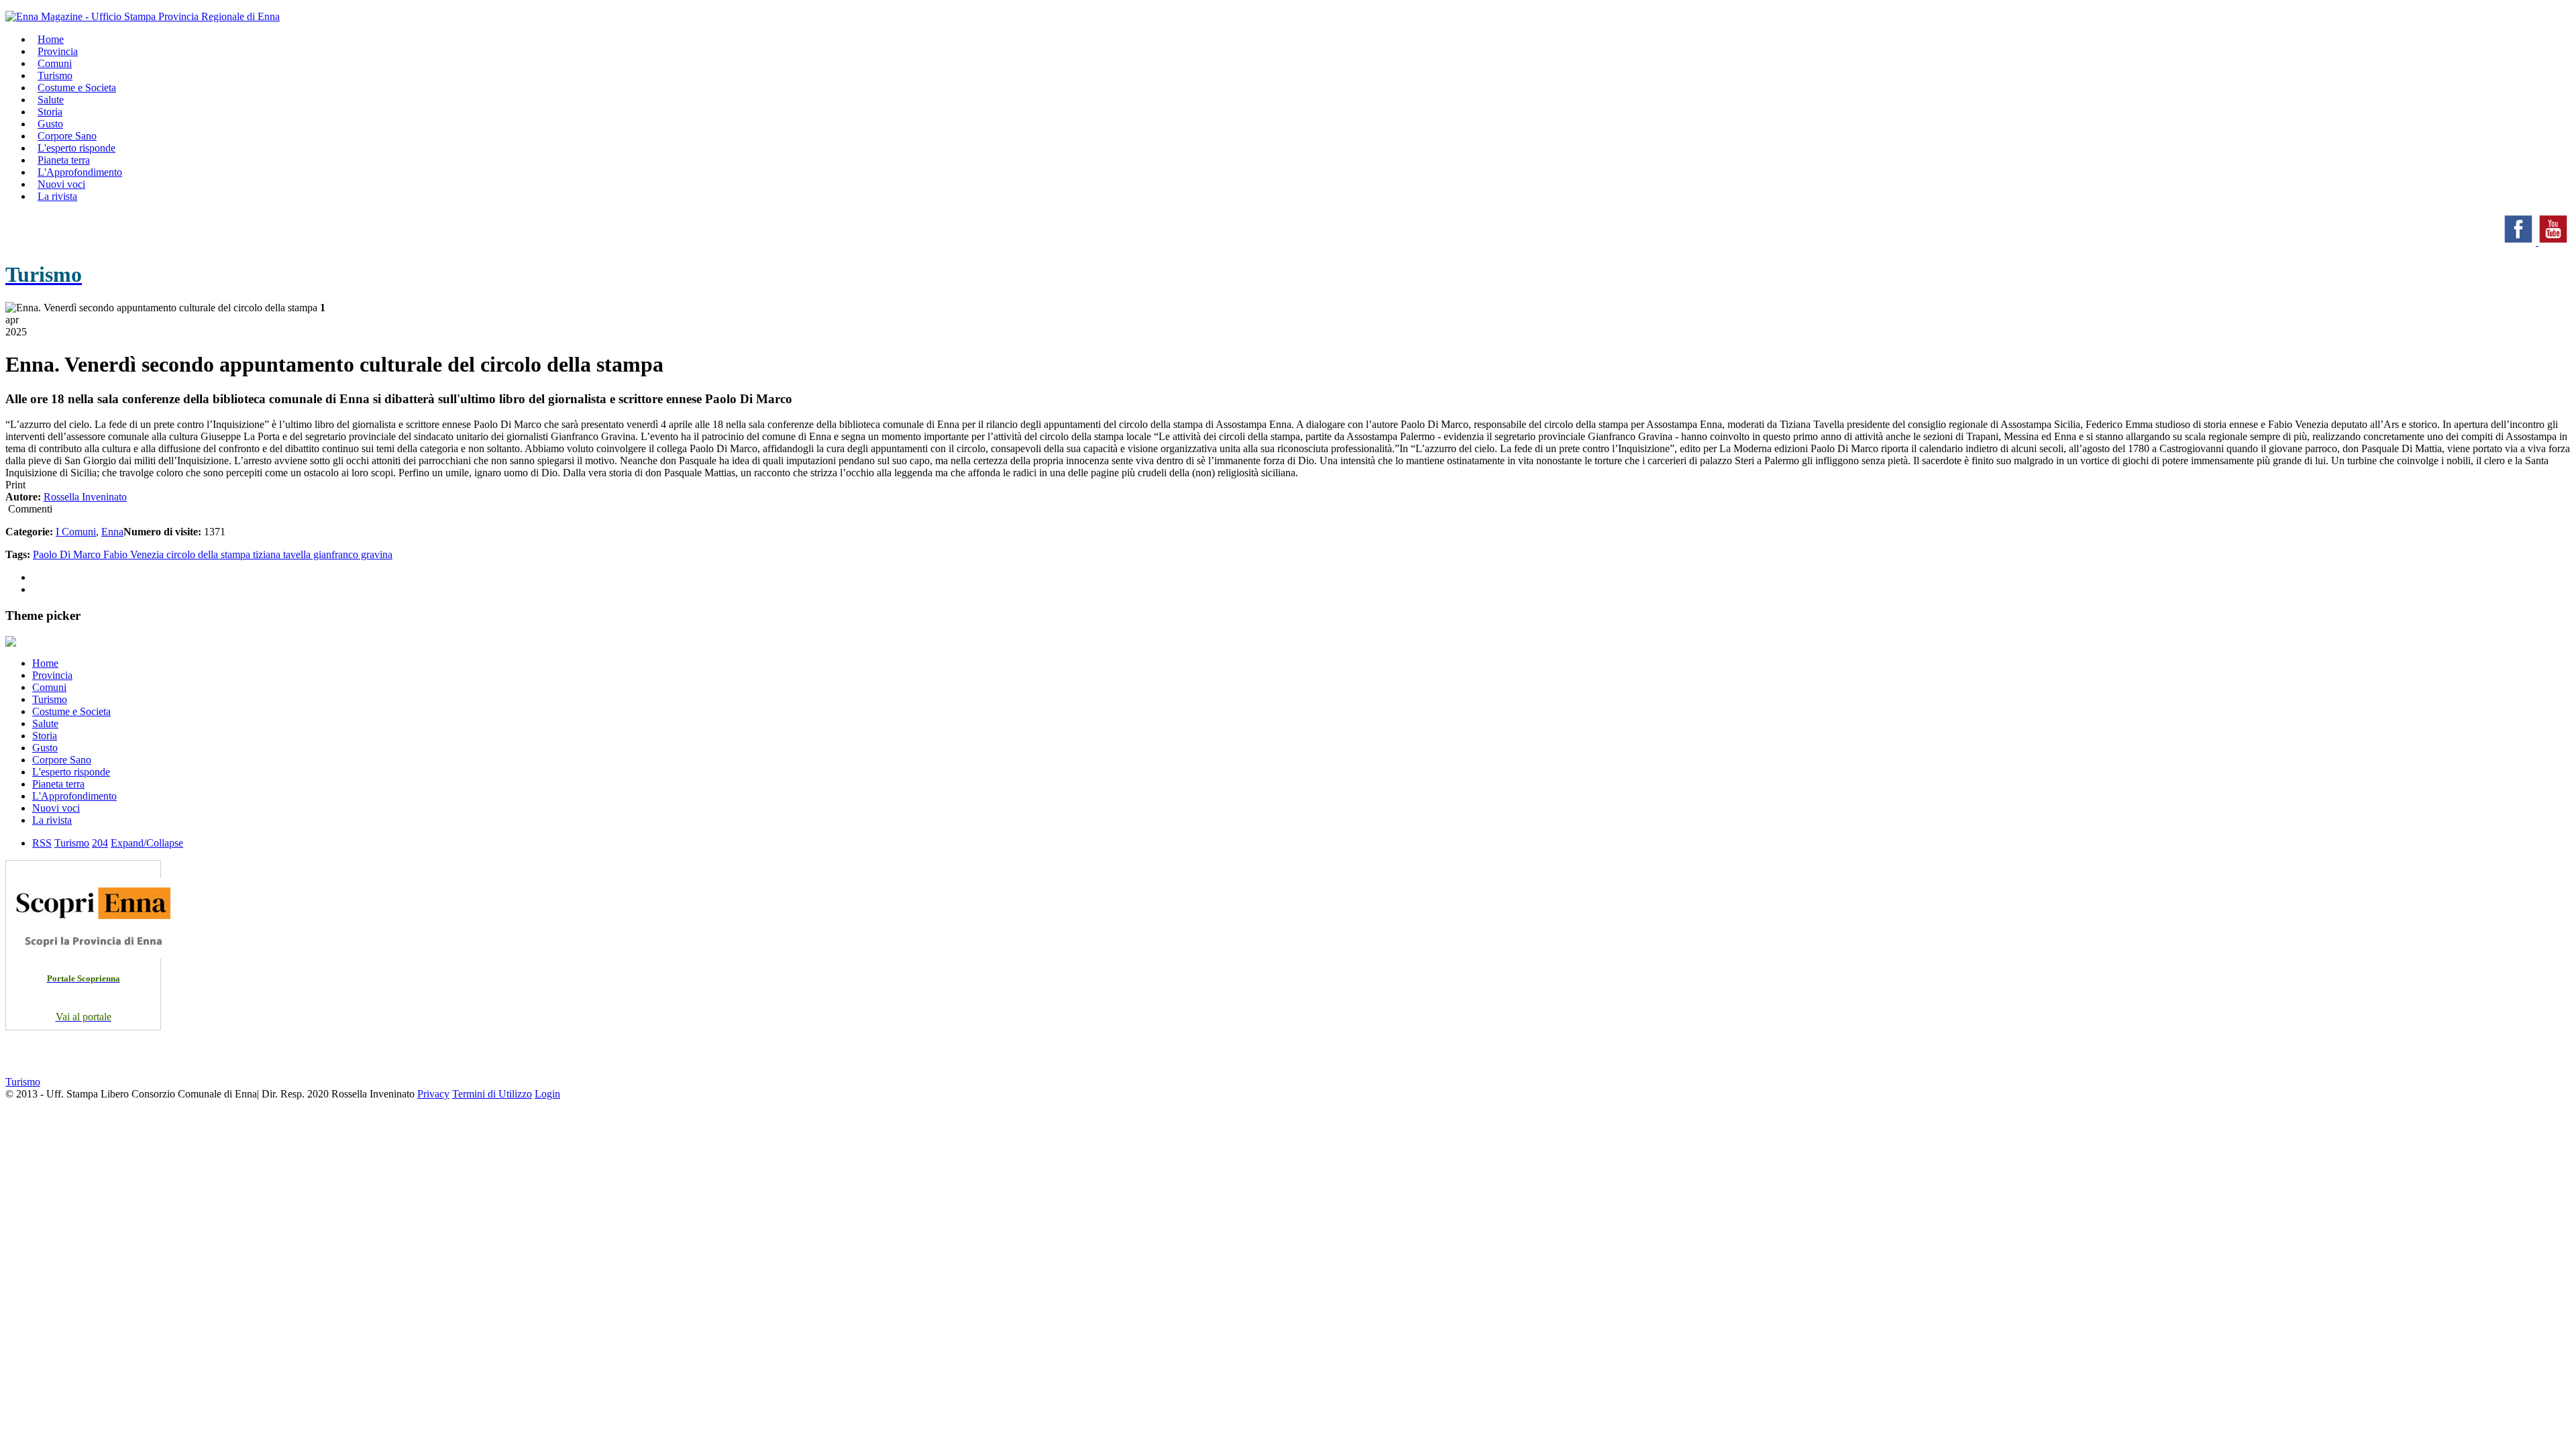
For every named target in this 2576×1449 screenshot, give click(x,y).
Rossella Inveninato (85, 497)
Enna (112, 532)
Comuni (49, 687)
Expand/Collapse (147, 843)
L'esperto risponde (71, 772)
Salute (45, 723)
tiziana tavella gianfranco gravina (323, 554)
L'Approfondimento (74, 796)
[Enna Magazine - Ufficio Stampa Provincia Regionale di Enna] (143, 16)
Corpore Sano (62, 760)
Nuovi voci (56, 808)
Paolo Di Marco (68, 554)
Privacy (433, 1094)
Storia (45, 736)
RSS (42, 843)
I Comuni (76, 532)
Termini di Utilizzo (492, 1094)
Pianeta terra (58, 784)
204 (100, 843)
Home (45, 663)
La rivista (57, 196)
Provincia (52, 675)
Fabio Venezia (135, 554)
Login (547, 1094)
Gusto (45, 748)
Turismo (50, 699)
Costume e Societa (77, 88)
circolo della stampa (210, 554)
